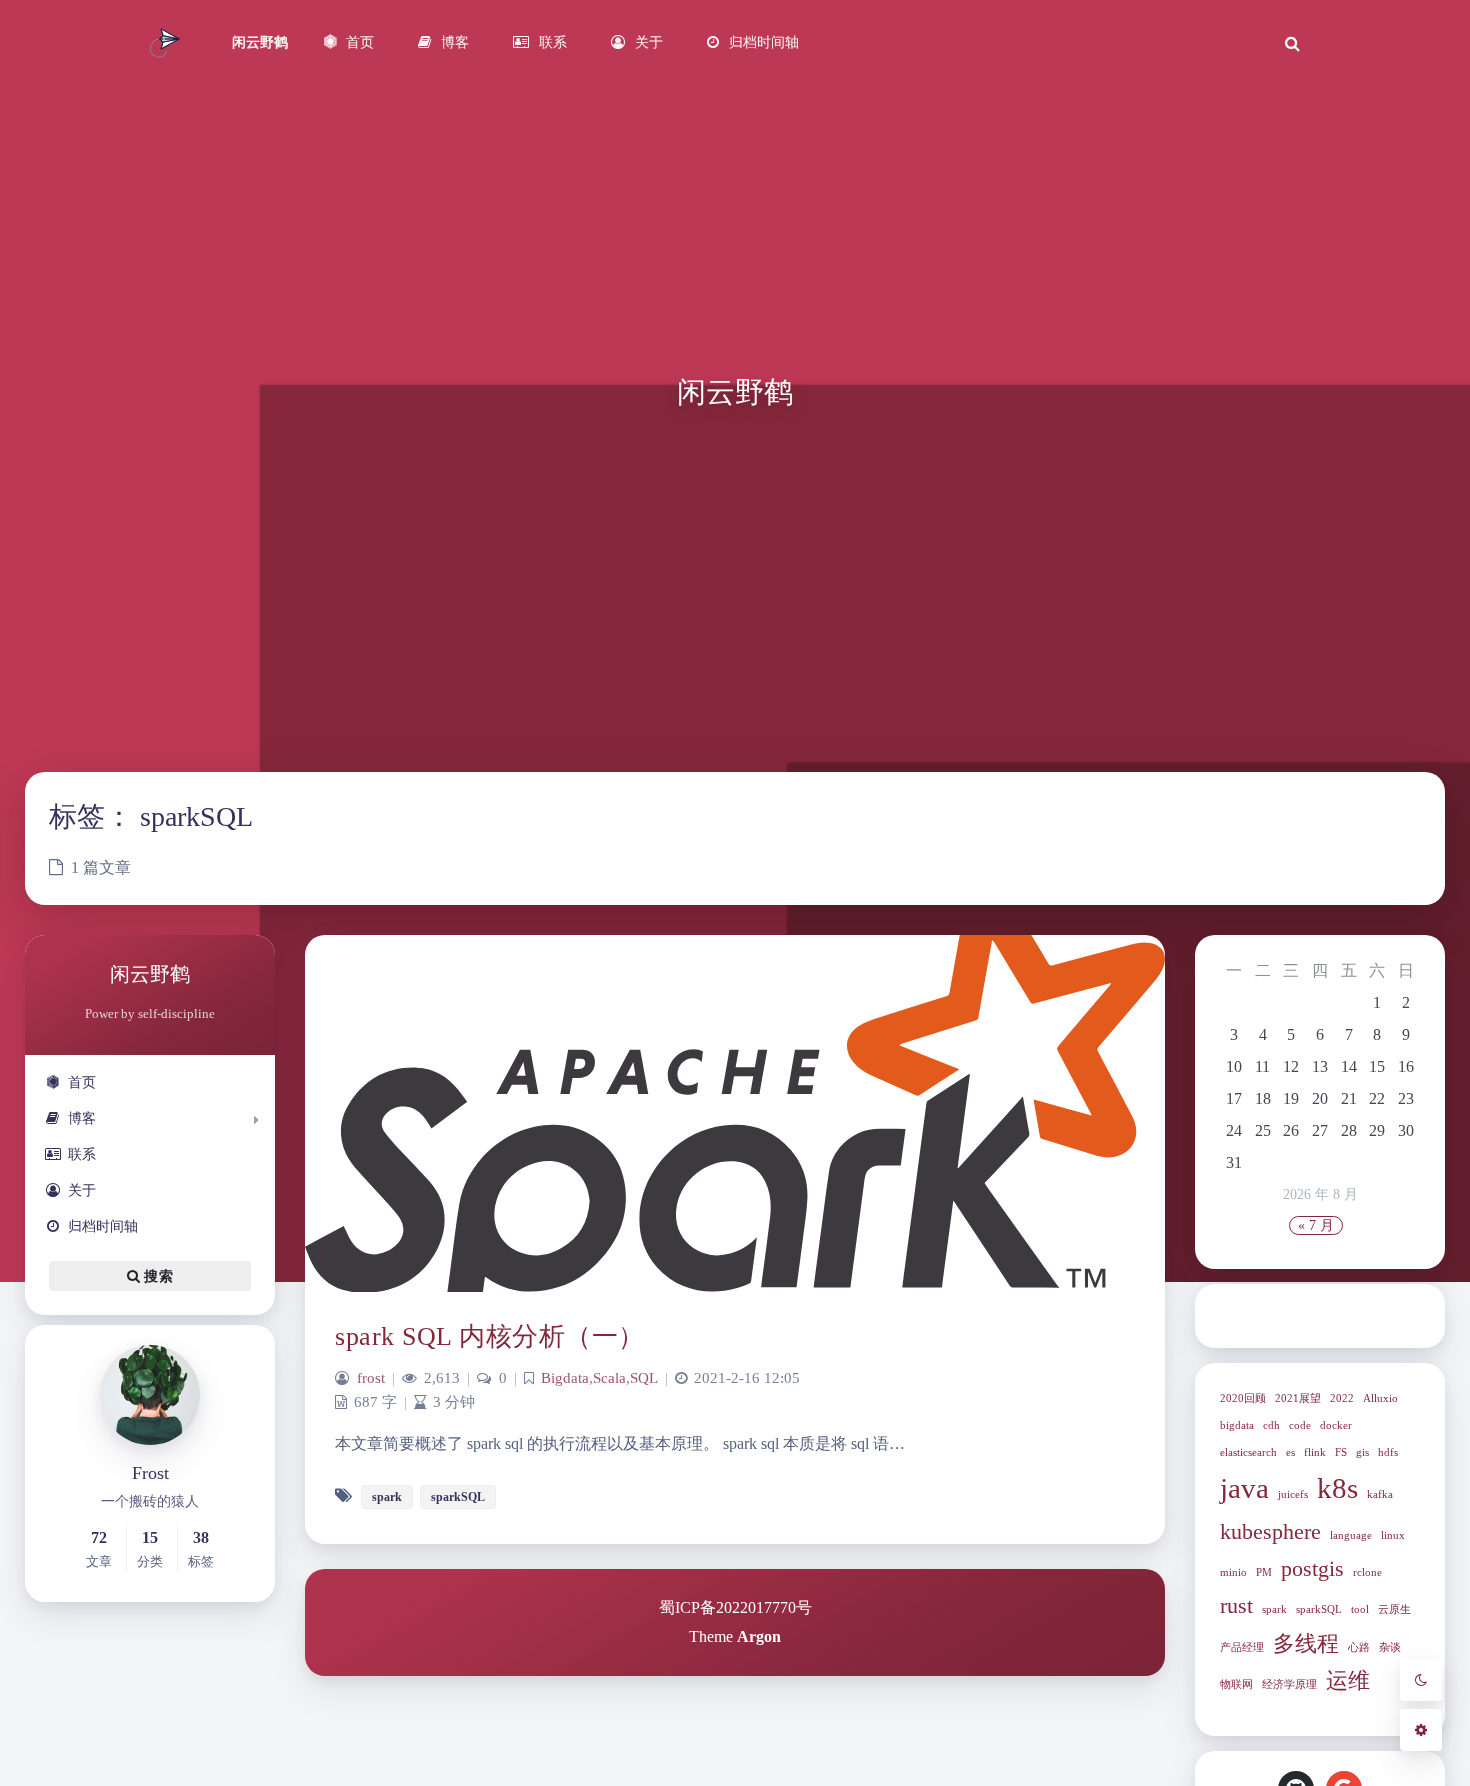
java (1244, 1488)
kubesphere (1270, 1532)
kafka (1380, 1494)
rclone (1367, 1572)
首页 (82, 1082)
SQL (644, 1378)
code (1300, 1425)
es (1290, 1452)
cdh (1271, 1425)
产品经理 (1242, 1647)
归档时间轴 (103, 1226)
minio (1233, 1572)
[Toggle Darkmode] (1421, 1680)
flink (1315, 1452)
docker (1336, 1425)
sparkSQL (1319, 1609)
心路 (1359, 1647)
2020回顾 (1243, 1398)
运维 (1348, 1681)
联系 (82, 1154)
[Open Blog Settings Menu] (1421, 1730)
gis (1362, 1452)
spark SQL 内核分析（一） (490, 1336)
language (1351, 1535)
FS (1341, 1452)
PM (1264, 1572)
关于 (82, 1190)
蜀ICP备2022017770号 (735, 1607)
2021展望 (1298, 1398)
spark (1274, 1609)
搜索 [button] (156, 1276)
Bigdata (565, 1378)
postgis (1312, 1569)
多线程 (1306, 1644)
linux (1393, 1535)
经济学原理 (1289, 1684)
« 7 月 (1316, 1225)
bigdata (1237, 1425)
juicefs (1293, 1494)
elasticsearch (1248, 1452)
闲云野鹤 (260, 42)
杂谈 (1390, 1647)
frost (371, 1378)
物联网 (1236, 1684)
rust (1236, 1606)
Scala (609, 1378)
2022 (1342, 1398)
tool (1360, 1609)
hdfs (1388, 1452)
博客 (82, 1118)
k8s (1337, 1488)
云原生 (1394, 1609)
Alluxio (1380, 1398)
